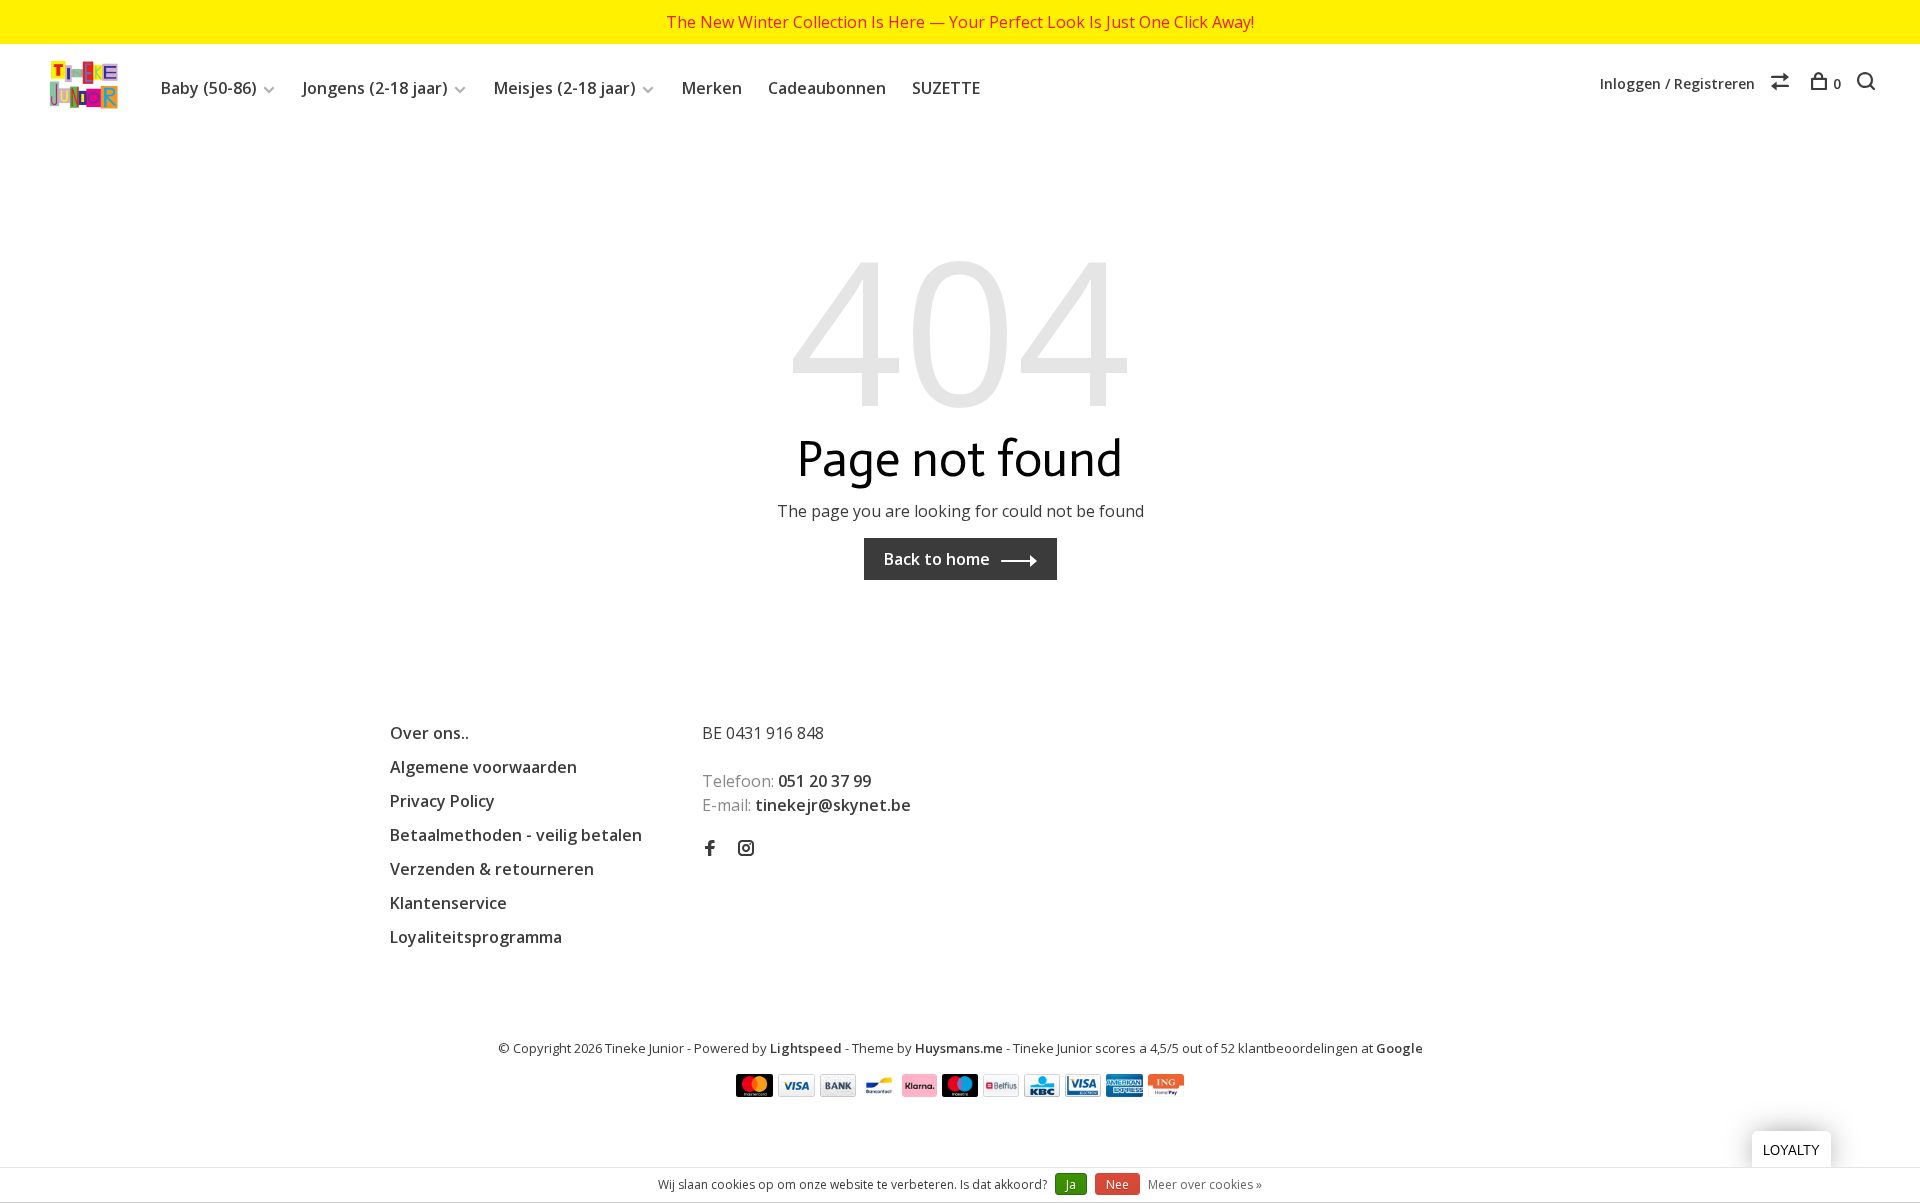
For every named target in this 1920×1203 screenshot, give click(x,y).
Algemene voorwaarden (483, 767)
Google (1399, 1048)
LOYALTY (1791, 1150)
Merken (712, 88)
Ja (1071, 1184)
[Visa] (796, 1091)
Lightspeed (806, 1048)
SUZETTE (946, 88)
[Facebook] (710, 849)
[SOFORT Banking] (919, 1091)
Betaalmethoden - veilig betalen (516, 835)
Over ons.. (429, 733)
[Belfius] (1001, 1091)
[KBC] (1042, 1091)
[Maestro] (960, 1091)
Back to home (937, 559)
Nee (1117, 1184)
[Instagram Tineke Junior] (746, 849)
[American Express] (1124, 1091)
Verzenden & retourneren (492, 869)
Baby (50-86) (209, 88)
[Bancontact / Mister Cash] (879, 1091)
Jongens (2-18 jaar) (375, 88)
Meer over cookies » (1205, 1184)
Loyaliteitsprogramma (476, 937)
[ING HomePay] (1166, 1091)
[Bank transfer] (838, 1091)
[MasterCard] (754, 1091)
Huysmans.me (960, 1048)
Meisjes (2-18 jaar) (565, 88)
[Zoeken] (1868, 83)
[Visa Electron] (1083, 1091)
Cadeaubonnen (827, 88)
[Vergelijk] (1782, 83)
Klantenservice (448, 903)
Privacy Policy (442, 801)
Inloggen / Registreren (1677, 83)
